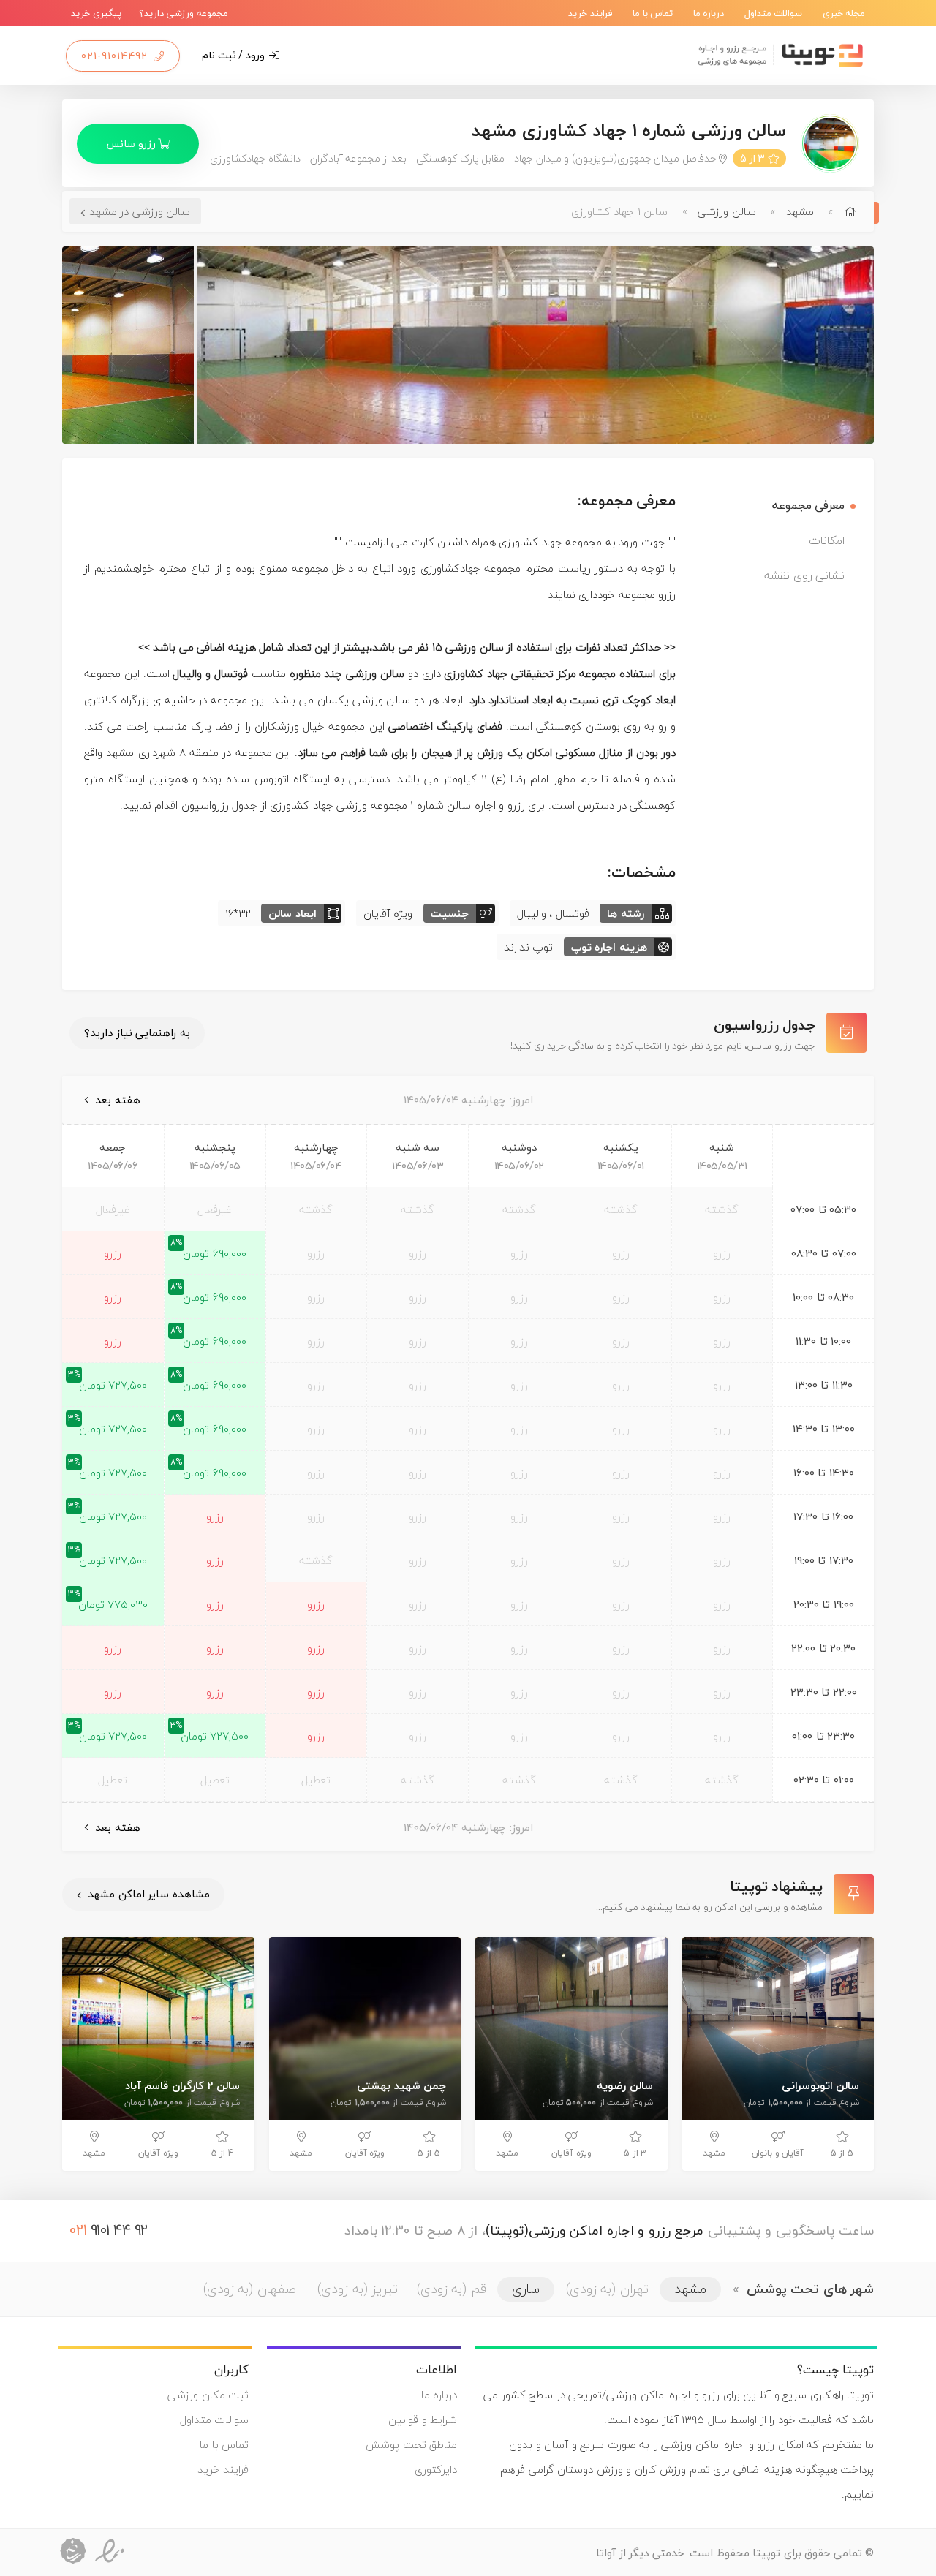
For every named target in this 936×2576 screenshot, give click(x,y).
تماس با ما (653, 13)
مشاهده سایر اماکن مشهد (147, 1894)
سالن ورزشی (727, 211)
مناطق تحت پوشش (411, 2444)
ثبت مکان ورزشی (208, 2395)
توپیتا (766, 2553)
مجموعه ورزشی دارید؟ (184, 13)
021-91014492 (116, 56)
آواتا (606, 2553)
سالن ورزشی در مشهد (140, 211)
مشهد (800, 211)
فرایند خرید (590, 13)
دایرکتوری (436, 2469)
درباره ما (709, 13)
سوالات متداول (774, 13)
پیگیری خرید (96, 13)
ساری (526, 2289)
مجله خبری (844, 13)
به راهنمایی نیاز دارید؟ (137, 1032)
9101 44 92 (109, 2230)
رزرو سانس (132, 144)
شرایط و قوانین (423, 2420)
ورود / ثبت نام (234, 55)
